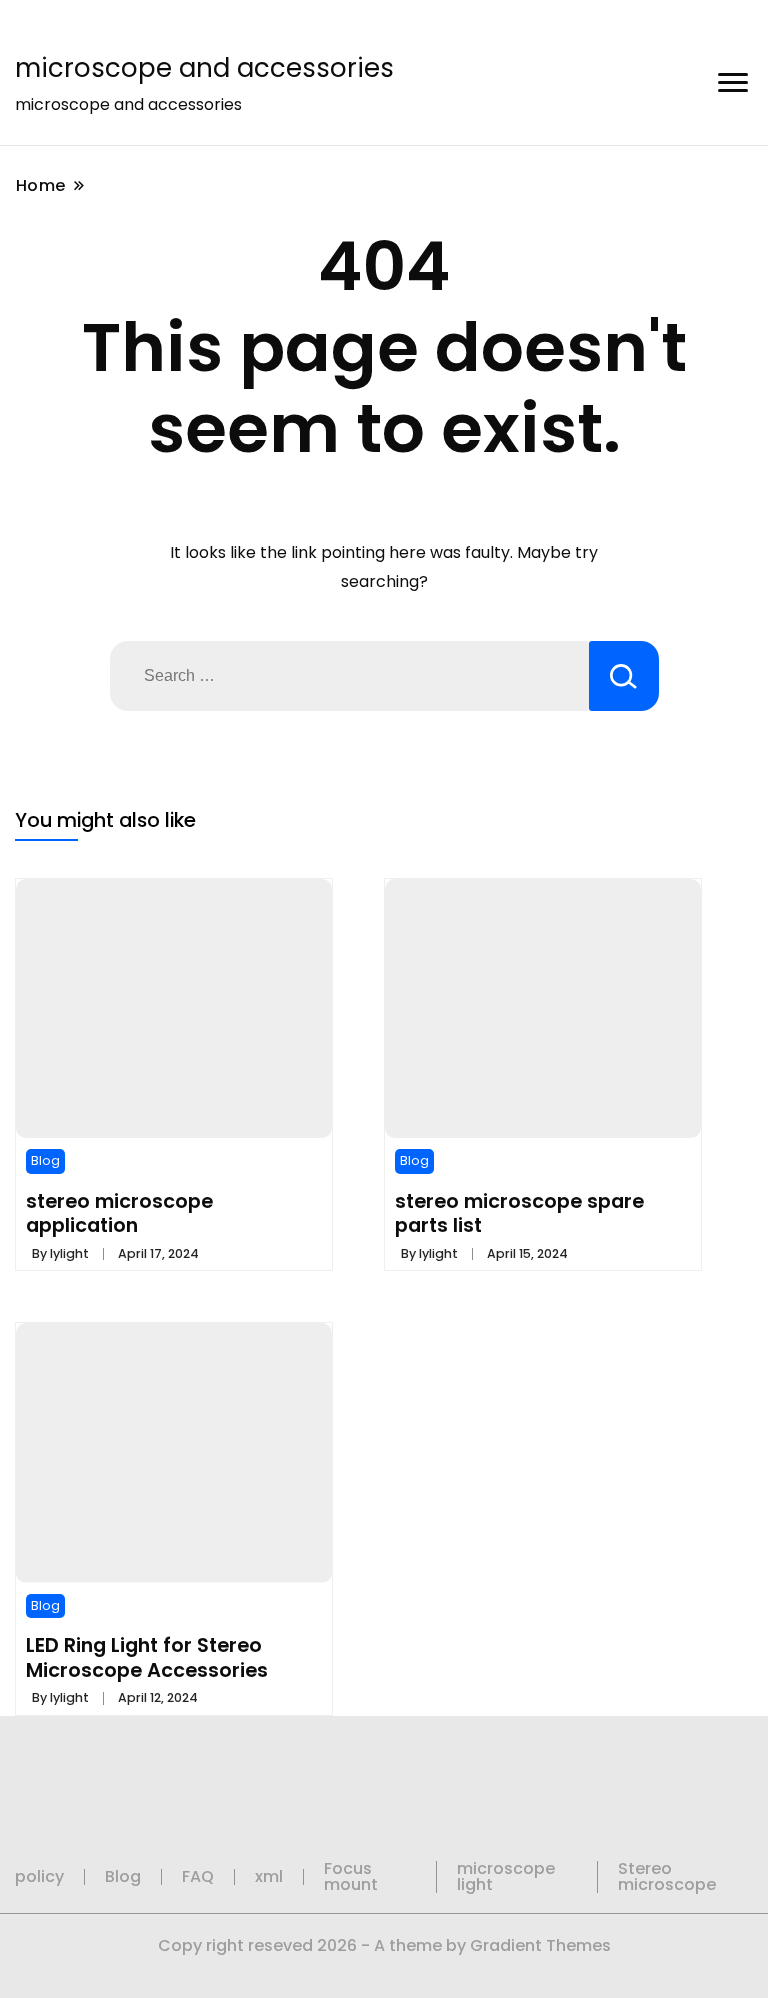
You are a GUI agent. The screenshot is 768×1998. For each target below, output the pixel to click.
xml (269, 1876)
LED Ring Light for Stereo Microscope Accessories (147, 1657)
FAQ (198, 1876)
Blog (45, 1160)
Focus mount (351, 1876)
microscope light (506, 1876)
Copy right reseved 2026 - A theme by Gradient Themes (384, 1945)
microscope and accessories (204, 68)
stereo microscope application (119, 1213)
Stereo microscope (667, 1876)
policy (39, 1876)
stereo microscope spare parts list (519, 1213)
